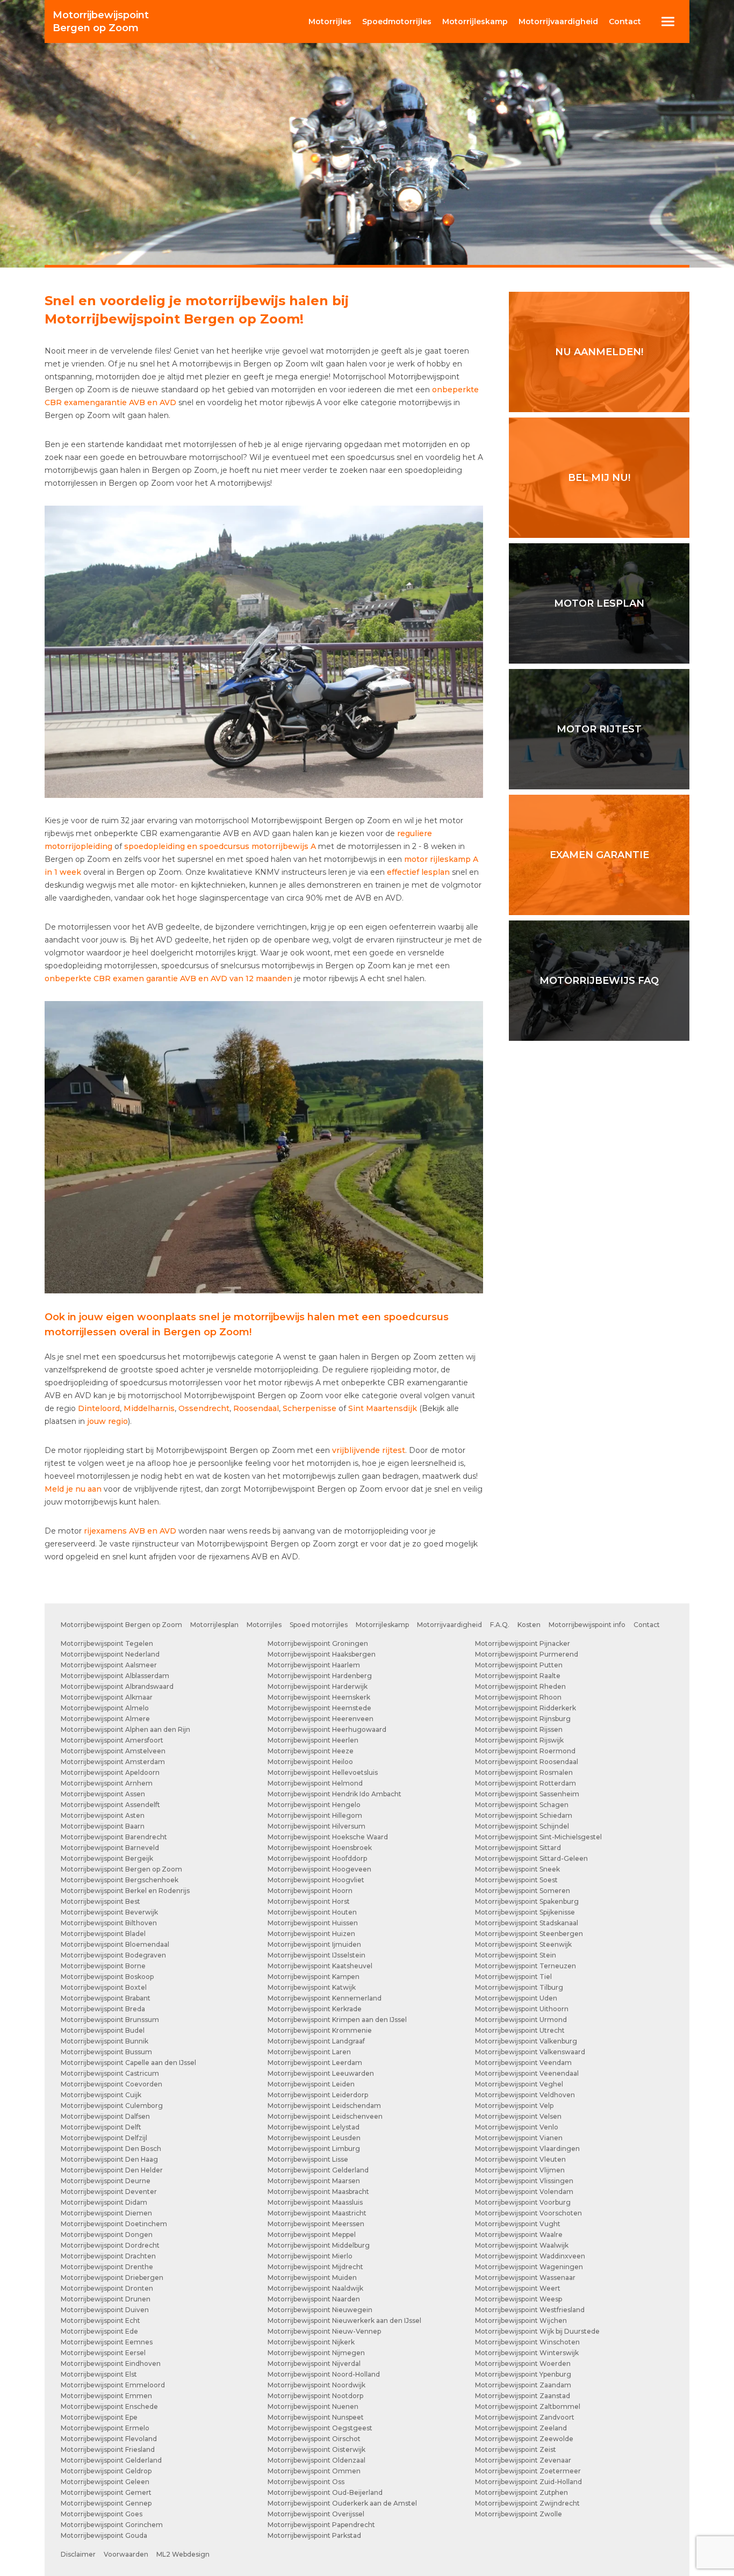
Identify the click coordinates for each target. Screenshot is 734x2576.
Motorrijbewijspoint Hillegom (315, 1815)
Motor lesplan (599, 603)
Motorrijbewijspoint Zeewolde (524, 2439)
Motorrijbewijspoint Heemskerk (319, 1697)
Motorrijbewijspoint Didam (104, 2202)
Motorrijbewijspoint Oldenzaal (316, 2460)
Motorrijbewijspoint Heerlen (313, 1740)
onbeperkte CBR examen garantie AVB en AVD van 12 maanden (168, 978)
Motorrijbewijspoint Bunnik (105, 2041)
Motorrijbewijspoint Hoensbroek (320, 1848)
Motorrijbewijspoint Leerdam (315, 2063)
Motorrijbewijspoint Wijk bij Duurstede (537, 2331)
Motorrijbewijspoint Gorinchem (112, 2525)
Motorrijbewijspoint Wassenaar (525, 2278)
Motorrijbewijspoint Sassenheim (527, 1794)
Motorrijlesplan (214, 1625)
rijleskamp (475, 21)
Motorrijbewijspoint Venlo (517, 2127)
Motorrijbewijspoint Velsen (518, 2116)
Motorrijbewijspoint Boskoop (107, 1977)
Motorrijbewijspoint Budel (103, 2030)
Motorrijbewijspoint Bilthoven (109, 1923)
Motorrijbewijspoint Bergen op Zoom (121, 1625)
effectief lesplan (418, 872)
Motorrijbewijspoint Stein (516, 1955)
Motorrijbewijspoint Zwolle (519, 2514)
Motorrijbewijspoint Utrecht (520, 2030)
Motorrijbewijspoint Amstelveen (113, 1751)
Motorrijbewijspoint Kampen (314, 1977)
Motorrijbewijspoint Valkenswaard (530, 2052)
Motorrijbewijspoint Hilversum (316, 1826)
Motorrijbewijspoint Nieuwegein (320, 2310)
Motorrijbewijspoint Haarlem (314, 1665)
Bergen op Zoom (101, 21)
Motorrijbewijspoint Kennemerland (325, 1998)
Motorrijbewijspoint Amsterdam (113, 1762)
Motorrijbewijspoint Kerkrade (315, 2009)
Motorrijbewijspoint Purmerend (527, 1654)
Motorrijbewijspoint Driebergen (112, 2278)
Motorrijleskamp (382, 1625)
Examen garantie (599, 855)
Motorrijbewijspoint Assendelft (110, 1805)
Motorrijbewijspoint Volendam (524, 2192)
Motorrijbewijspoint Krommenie (320, 2030)
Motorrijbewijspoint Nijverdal (314, 2363)
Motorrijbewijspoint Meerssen (316, 2224)
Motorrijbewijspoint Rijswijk (519, 1740)
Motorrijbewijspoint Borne (103, 1966)
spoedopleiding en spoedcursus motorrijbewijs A (220, 846)
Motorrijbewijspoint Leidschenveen (325, 2116)
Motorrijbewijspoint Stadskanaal (527, 1923)
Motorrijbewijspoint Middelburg (319, 2245)
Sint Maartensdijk (383, 1408)
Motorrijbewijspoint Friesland (108, 2449)
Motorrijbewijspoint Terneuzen (526, 1966)
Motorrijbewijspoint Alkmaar (107, 1697)
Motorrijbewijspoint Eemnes (107, 2342)
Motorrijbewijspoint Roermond (525, 1751)
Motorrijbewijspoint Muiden (312, 2278)
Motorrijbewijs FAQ (599, 981)
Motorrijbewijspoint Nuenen (313, 2406)
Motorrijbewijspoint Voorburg (523, 2202)
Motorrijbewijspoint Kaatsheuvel (320, 1966)
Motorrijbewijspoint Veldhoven (525, 2095)
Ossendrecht (204, 1408)
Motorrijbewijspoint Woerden (523, 2363)
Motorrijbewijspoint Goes (102, 2514)
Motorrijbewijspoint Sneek (517, 1869)
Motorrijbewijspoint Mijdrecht (315, 2267)
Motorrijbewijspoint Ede (99, 2331)
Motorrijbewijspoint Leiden (311, 2084)
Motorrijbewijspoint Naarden (314, 2299)
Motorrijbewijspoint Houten (312, 1912)
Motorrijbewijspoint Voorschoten (528, 2213)
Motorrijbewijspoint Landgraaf (316, 2041)
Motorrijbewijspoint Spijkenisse (525, 1912)
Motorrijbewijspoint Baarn (103, 1826)
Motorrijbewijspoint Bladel (103, 1934)
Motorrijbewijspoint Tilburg (519, 1987)
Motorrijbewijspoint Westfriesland (530, 2310)
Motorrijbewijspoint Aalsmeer (109, 1665)
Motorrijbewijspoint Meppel (312, 2235)
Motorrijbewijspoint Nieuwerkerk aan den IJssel (344, 2320)
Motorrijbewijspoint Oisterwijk (316, 2449)
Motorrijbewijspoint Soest (516, 1880)
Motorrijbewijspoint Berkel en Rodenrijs (125, 1891)
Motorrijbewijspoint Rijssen (519, 1729)
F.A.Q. (500, 1625)
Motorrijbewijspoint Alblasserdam (115, 1676)
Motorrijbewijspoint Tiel (513, 1977)
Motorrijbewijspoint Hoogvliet (316, 1880)
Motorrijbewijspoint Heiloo (310, 1762)
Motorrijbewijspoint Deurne (106, 2181)
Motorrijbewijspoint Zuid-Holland (528, 2482)
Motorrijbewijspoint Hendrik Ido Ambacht (334, 1794)
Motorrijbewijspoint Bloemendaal (115, 1944)
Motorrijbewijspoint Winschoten (527, 2342)
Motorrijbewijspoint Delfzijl (104, 2138)
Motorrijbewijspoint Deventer (109, 2192)
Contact (625, 21)
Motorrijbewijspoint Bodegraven (113, 1955)
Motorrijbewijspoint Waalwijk (522, 2245)
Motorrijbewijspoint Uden (516, 1998)
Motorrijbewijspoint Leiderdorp (318, 2095)
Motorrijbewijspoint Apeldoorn (110, 1772)
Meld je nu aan (73, 1489)
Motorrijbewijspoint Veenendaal (527, 2073)
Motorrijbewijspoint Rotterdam (526, 1783)
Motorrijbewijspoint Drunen (106, 2299)
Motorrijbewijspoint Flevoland (109, 2439)
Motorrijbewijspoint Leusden (314, 2138)
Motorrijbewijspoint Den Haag (109, 2159)
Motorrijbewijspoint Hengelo (314, 1805)
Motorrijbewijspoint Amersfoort (112, 1740)
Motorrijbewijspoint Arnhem (107, 1783)
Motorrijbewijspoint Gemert (106, 2492)
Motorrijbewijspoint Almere (105, 1719)
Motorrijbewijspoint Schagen (522, 1805)
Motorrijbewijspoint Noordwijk (316, 2385)
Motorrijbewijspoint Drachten (108, 2256)
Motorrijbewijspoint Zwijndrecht (527, 2503)
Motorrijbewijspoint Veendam (523, 2063)
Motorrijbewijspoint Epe (99, 2417)
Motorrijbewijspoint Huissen (313, 1923)
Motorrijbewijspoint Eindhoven (111, 2363)
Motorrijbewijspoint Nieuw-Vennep (324, 2331)
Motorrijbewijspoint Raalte (518, 1676)
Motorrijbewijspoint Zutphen (521, 2492)
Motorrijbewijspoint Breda (103, 2009)
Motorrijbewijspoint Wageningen (529, 2267)
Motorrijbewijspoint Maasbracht (318, 2192)
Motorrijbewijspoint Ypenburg (523, 2374)
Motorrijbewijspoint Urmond (521, 2020)
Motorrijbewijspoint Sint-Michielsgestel (538, 1837)
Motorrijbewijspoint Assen (103, 1794)
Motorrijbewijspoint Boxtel (104, 1987)
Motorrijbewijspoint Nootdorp (315, 2396)
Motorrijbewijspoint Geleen (105, 2482)
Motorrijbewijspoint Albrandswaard (117, 1686)
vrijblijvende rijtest (369, 1450)
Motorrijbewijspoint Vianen (519, 2138)
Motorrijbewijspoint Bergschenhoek (120, 1880)
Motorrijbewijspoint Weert (518, 2288)
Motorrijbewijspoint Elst (99, 2374)
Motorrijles (264, 1625)
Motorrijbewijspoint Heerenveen (321, 1719)
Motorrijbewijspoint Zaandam (523, 2385)
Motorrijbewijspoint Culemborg (112, 2106)
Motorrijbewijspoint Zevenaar (523, 2460)
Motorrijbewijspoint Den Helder (112, 2170)
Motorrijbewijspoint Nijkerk (311, 2342)
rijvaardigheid (558, 21)
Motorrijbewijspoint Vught (518, 2224)
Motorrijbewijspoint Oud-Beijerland (325, 2492)
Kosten (529, 1625)
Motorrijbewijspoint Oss (306, 2482)
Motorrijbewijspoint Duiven (105, 2310)
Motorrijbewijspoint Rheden (520, 1686)
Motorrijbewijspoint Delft (101, 2127)
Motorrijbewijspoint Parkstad (314, 2535)
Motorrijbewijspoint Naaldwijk (315, 2288)
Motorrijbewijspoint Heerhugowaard (327, 1729)
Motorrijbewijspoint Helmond (315, 1783)
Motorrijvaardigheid (449, 1625)
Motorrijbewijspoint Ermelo (105, 2428)
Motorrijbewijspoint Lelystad (314, 2127)
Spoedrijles (397, 21)
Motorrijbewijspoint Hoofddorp (317, 1858)
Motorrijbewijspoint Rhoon (518, 1697)
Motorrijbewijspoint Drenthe (107, 2267)
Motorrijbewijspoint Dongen (107, 2235)
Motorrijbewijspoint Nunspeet (316, 2417)
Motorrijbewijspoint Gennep (106, 2503)
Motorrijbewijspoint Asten (103, 1815)
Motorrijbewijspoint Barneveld (110, 1848)
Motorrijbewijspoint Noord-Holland (324, 2374)
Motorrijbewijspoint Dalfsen (105, 2116)
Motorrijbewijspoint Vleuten (520, 2159)
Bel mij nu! (599, 478)
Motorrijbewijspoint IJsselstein (316, 1955)
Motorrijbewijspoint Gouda (104, 2535)
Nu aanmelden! (599, 352)
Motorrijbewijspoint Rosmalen (524, 1772)
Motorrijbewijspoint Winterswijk (527, 2353)
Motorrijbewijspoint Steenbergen (529, 1934)
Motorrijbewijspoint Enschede (109, 2406)
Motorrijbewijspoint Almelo (105, 1708)
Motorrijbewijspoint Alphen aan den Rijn (125, 1729)
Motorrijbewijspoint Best (100, 1901)
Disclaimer (78, 2554)
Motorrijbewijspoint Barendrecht (114, 1837)
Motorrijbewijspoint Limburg (314, 2149)
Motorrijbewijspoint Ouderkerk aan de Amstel (342, 2503)
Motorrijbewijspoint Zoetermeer (528, 2471)
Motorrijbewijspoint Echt (100, 2320)
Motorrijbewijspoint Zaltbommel (528, 2406)
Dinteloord (99, 1408)
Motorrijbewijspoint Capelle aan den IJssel (128, 2063)
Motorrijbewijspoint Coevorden (111, 2084)
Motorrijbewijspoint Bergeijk (107, 1858)
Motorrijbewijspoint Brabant (106, 1998)
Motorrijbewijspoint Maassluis (315, 2202)
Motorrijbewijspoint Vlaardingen (527, 2149)
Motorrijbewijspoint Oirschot (314, 2439)
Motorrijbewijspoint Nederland (110, 1654)
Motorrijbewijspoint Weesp (519, 2299)
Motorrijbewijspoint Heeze (311, 1751)
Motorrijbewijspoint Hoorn (310, 1891)
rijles (330, 21)
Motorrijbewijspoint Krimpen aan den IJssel (337, 2020)
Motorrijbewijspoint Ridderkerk (526, 1708)
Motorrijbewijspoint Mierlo (310, 2256)
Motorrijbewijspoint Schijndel (522, 1826)
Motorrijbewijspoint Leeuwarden (321, 2073)
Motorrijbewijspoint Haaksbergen (322, 1654)
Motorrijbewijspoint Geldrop (106, 2471)
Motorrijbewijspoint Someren (523, 1891)
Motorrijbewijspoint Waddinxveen (530, 2256)
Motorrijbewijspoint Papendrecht (321, 2525)
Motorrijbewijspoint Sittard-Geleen (531, 1858)
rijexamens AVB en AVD (130, 1531)
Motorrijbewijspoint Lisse (308, 2159)
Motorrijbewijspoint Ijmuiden (314, 1944)
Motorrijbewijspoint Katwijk (312, 1987)
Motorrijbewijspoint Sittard (518, 1848)
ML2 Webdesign (183, 2554)
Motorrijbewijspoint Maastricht (317, 2213)
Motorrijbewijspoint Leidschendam (324, 2106)
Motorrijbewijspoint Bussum (106, 2052)
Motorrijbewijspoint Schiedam (524, 1815)
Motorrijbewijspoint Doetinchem (114, 2224)
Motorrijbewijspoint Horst (309, 1901)
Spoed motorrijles (319, 1625)
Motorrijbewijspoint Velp (514, 2106)
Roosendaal (256, 1408)
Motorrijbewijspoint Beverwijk (109, 1912)
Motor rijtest (599, 729)
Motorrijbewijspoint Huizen (311, 1934)
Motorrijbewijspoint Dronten (107, 2288)
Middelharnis (149, 1408)
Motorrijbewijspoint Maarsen (314, 2181)
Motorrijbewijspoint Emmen (106, 2396)
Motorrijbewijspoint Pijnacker (523, 1643)
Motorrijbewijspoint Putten (519, 1665)
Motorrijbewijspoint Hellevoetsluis (323, 1772)
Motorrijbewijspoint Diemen (106, 2213)
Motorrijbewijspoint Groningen (318, 1643)
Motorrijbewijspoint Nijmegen (316, 2353)
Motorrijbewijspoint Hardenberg (320, 1676)
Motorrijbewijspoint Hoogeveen (319, 1869)
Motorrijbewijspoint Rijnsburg (523, 1719)
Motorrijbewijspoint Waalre (519, 2235)
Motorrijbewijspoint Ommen (314, 2471)
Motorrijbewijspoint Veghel (519, 2084)
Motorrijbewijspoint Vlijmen (520, 2170)
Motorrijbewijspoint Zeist (516, 2449)
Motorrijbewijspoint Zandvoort (525, 2417)
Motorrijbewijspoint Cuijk (101, 2095)
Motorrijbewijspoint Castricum (110, 2073)
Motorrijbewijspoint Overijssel (316, 2514)
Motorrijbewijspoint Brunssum (110, 2020)
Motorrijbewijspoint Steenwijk (523, 1944)
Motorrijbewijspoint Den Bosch (111, 2149)
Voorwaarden (126, 2554)
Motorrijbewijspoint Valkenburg (526, 2041)
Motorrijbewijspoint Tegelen (107, 1643)
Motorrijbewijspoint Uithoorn (522, 2009)
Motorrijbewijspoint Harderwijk (318, 1686)
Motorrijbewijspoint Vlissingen (524, 2181)
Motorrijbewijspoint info (587, 1625)
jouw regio (107, 1421)
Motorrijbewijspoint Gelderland (111, 2460)
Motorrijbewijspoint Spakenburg (527, 1901)
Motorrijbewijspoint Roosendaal (527, 1762)
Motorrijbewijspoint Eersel (103, 2353)
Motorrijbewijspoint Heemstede (319, 1708)
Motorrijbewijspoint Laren (309, 2052)
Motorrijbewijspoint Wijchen (521, 2320)
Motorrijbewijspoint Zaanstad (523, 2396)
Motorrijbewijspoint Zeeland (521, 2428)
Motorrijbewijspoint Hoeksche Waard (328, 1837)
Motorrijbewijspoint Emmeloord (113, 2385)
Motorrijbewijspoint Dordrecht (110, 2245)
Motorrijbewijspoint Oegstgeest (320, 2428)
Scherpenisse (310, 1408)
